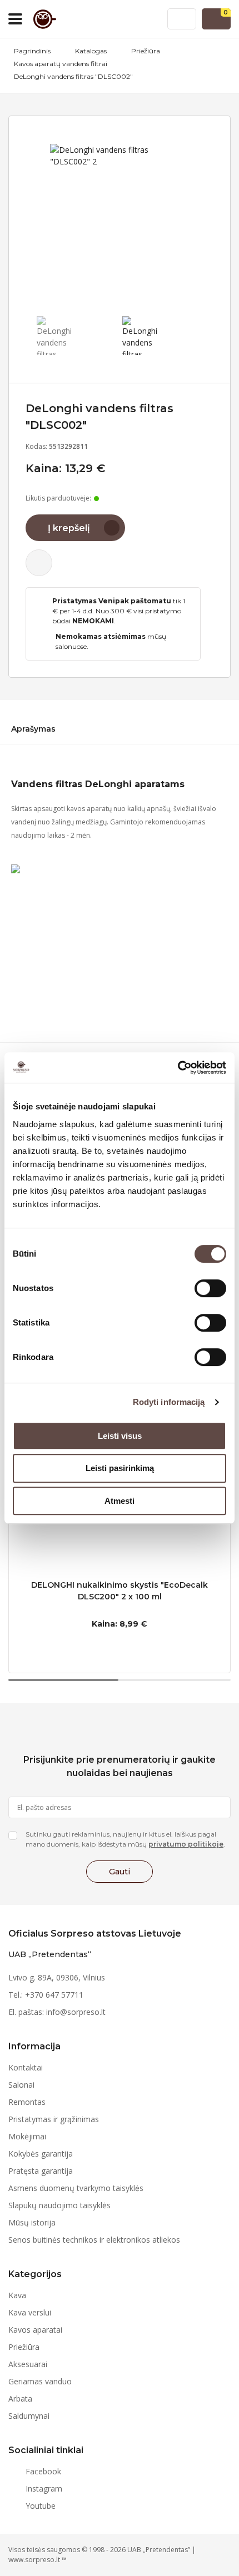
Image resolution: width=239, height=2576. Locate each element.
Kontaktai (26, 2067)
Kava (17, 2295)
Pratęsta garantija (41, 2171)
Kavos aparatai (35, 2330)
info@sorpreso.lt (76, 2012)
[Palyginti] (39, 563)
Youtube (41, 2506)
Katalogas (91, 51)
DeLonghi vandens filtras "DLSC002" (73, 76)
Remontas (27, 2102)
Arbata (20, 2399)
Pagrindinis (32, 51)
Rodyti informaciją (169, 1402)
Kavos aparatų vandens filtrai (61, 64)
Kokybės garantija (41, 2154)
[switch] (210, 1288)
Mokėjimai (27, 2136)
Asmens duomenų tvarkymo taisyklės (76, 2188)
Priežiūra (146, 51)
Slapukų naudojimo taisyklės (59, 2205)
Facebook (43, 2471)
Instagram (44, 2489)
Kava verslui (30, 2312)
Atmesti (120, 1501)
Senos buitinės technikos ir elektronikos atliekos (94, 2240)
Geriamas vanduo (40, 2381)
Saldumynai (29, 2416)
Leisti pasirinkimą (120, 1468)
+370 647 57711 (54, 1995)
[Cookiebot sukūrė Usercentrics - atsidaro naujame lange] (178, 1068)
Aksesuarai (28, 2364)
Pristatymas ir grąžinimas (54, 2119)
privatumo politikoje (186, 1844)
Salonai (21, 2085)
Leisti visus (120, 1436)
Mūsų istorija (32, 2222)
